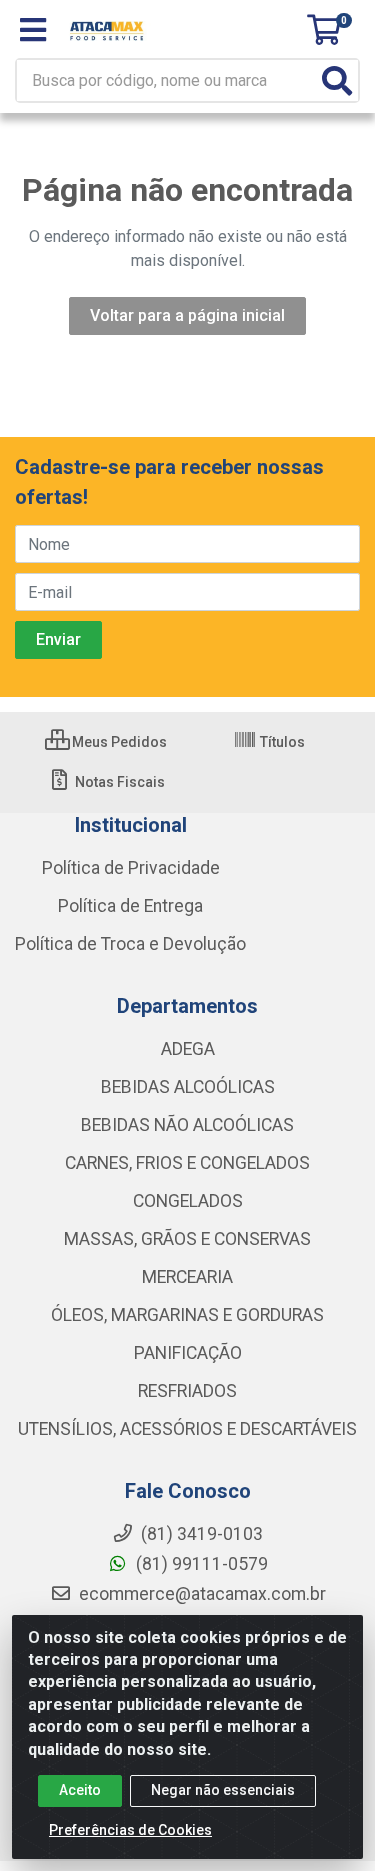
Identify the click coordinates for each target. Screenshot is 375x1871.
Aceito (80, 1790)
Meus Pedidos (118, 742)
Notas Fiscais (118, 782)
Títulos (281, 742)
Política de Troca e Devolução (130, 944)
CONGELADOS (188, 1201)
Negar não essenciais (223, 1790)
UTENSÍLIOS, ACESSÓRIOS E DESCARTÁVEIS (187, 1429)
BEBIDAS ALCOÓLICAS (188, 1087)
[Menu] (33, 30)
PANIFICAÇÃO (188, 1353)
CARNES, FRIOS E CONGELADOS (187, 1163)
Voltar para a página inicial (187, 315)
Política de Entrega (130, 906)
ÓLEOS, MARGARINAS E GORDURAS (187, 1315)
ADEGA (188, 1049)
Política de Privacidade (131, 868)
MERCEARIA (187, 1277)
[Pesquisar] (337, 80)
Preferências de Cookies (130, 1830)
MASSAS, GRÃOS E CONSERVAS (187, 1239)
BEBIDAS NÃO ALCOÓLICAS (187, 1125)
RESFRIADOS (187, 1391)
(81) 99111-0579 (200, 1564)
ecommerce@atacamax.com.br (200, 1594)
